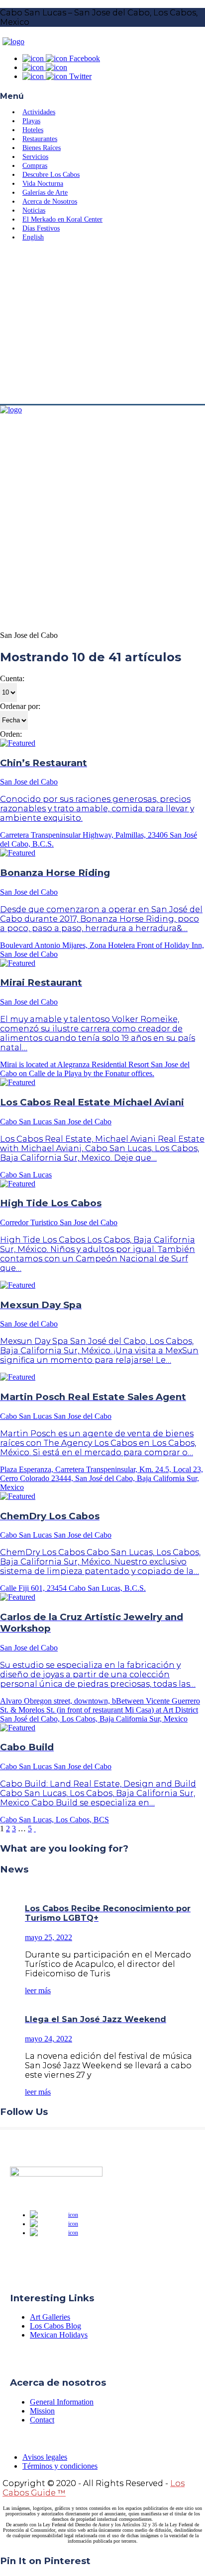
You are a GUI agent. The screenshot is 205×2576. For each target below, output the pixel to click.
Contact (42, 2420)
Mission (42, 2411)
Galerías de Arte (45, 193)
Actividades (39, 112)
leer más (38, 1991)
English (33, 237)
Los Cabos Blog (55, 2326)
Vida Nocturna (43, 184)
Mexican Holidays (59, 2335)
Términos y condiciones (60, 2466)
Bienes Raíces (42, 148)
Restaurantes (40, 139)
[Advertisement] (102, 324)
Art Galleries (50, 2317)
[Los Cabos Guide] (13, 41)
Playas (31, 121)
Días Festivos (41, 228)
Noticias (34, 210)
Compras (35, 166)
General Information (62, 2402)
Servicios (35, 157)
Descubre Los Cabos (51, 175)
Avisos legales (45, 2457)
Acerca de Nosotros (50, 201)
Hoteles (33, 130)
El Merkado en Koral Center (62, 219)
